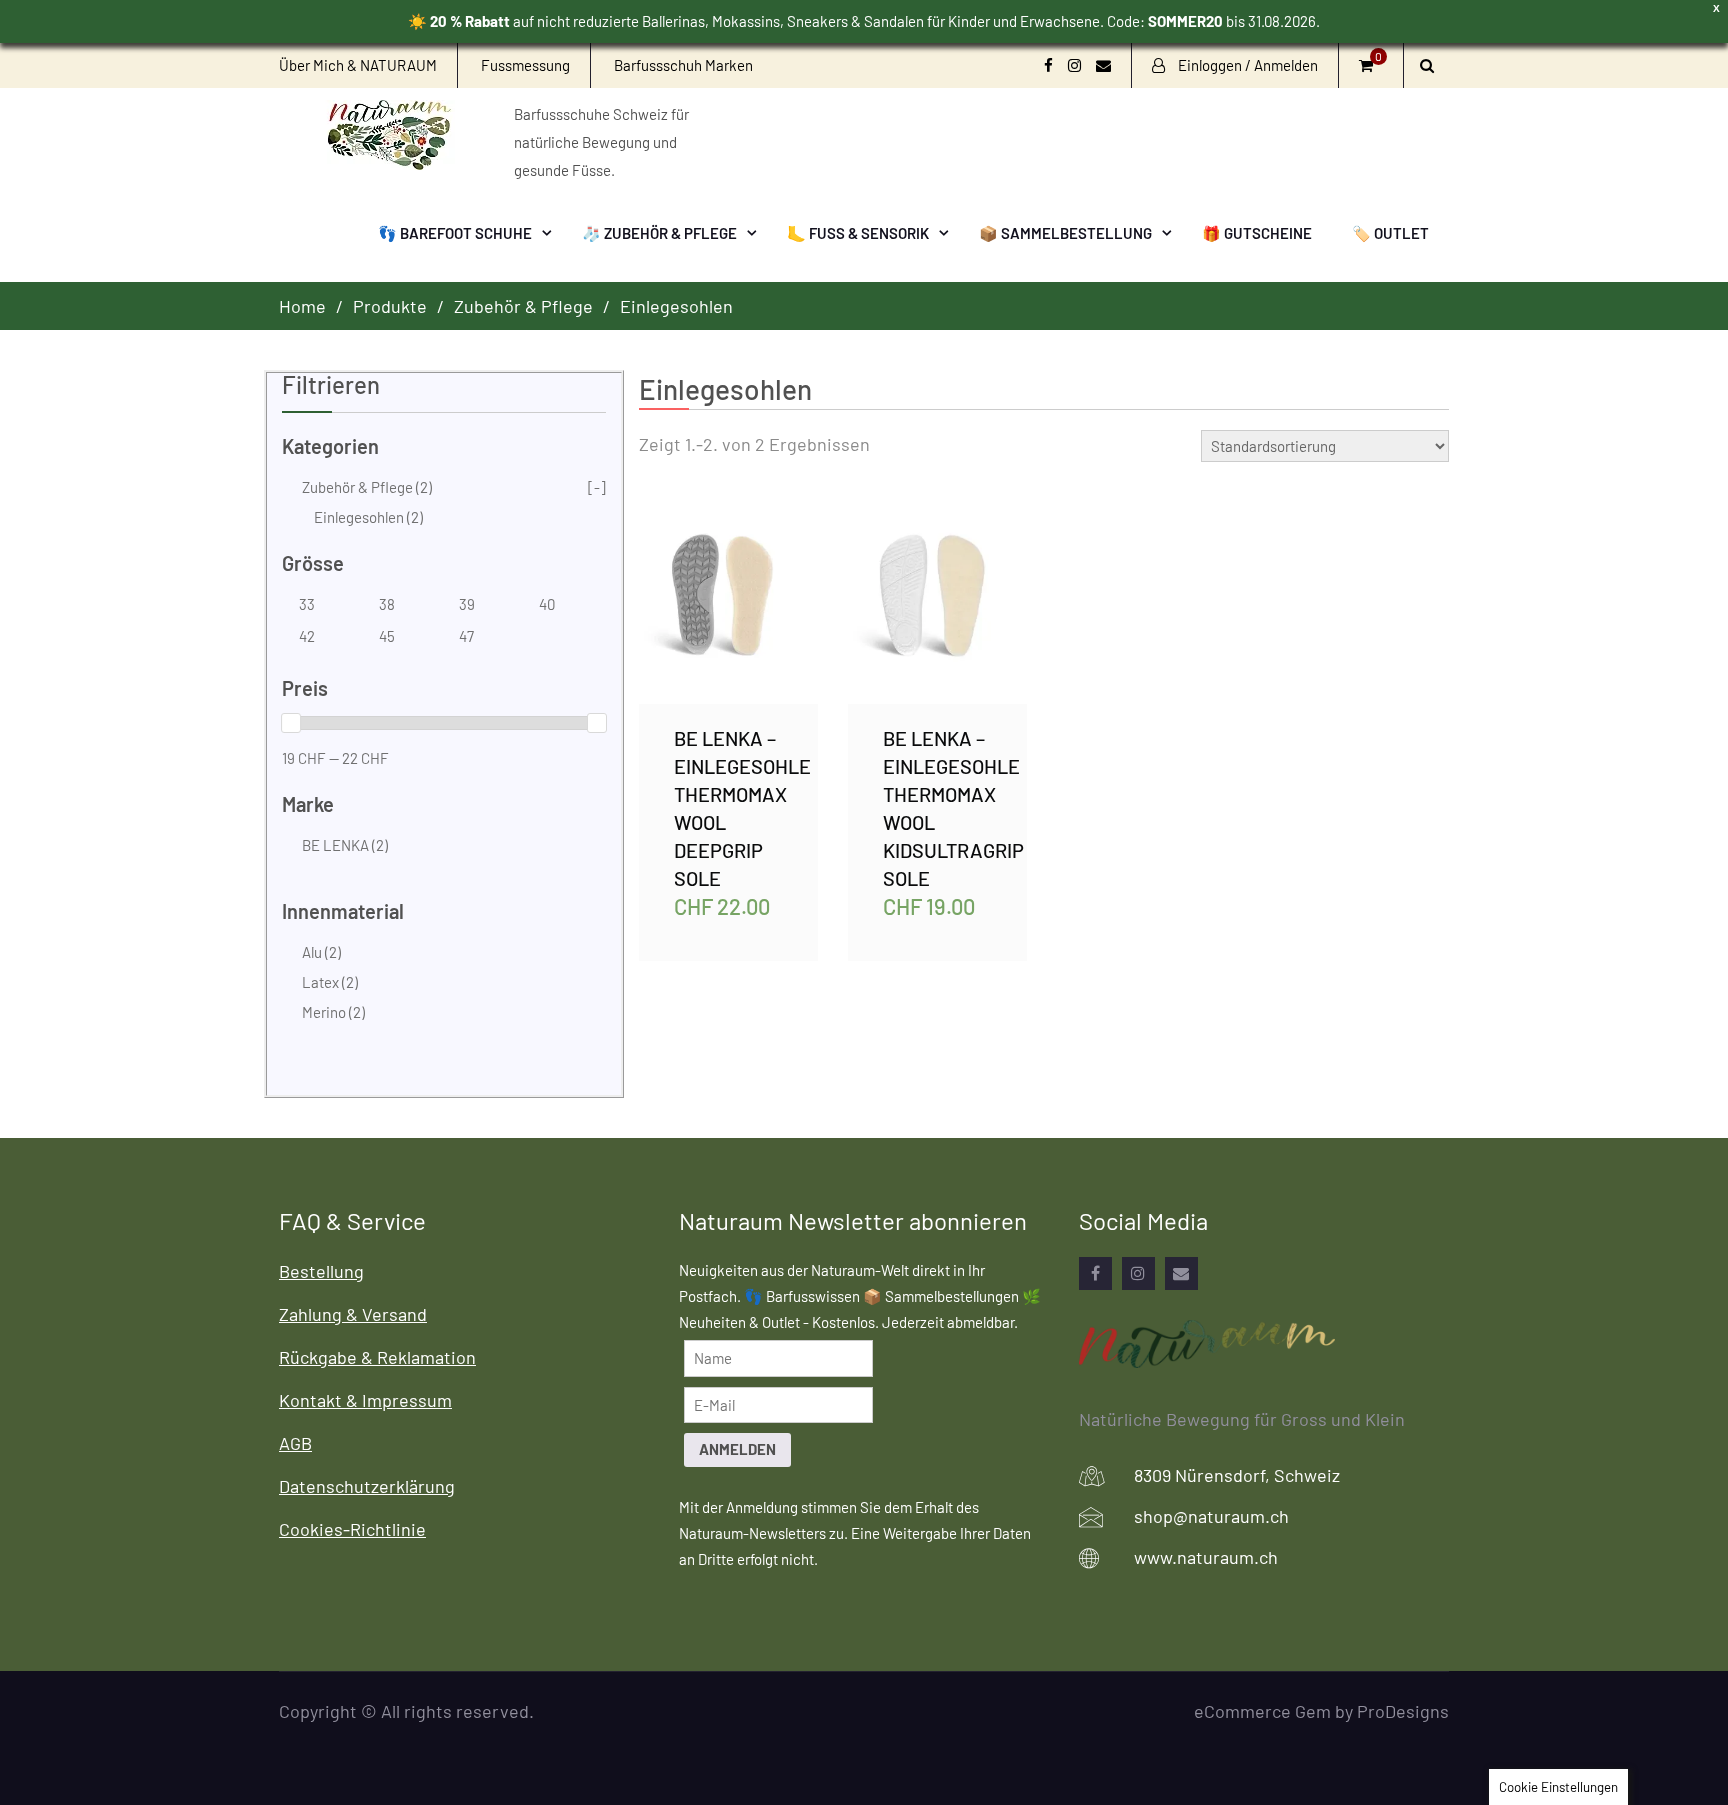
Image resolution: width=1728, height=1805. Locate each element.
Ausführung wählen (728, 604)
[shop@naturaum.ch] (1181, 1273)
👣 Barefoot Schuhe (455, 233)
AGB (295, 1443)
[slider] (291, 723)
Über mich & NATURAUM (358, 65)
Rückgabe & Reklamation (377, 1357)
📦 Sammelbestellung (1065, 233)
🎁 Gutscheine (1257, 233)
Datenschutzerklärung (367, 1486)
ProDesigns (1403, 1711)
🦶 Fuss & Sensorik (858, 233)
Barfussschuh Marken (683, 65)
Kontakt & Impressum (365, 1400)
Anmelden (737, 1449)
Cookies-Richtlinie (352, 1529)
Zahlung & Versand (353, 1314)
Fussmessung (525, 65)
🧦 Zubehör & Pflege (659, 233)
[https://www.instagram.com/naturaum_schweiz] (1138, 1273)
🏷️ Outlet (1390, 233)
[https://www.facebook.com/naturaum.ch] (1095, 1273)
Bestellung (321, 1271)
